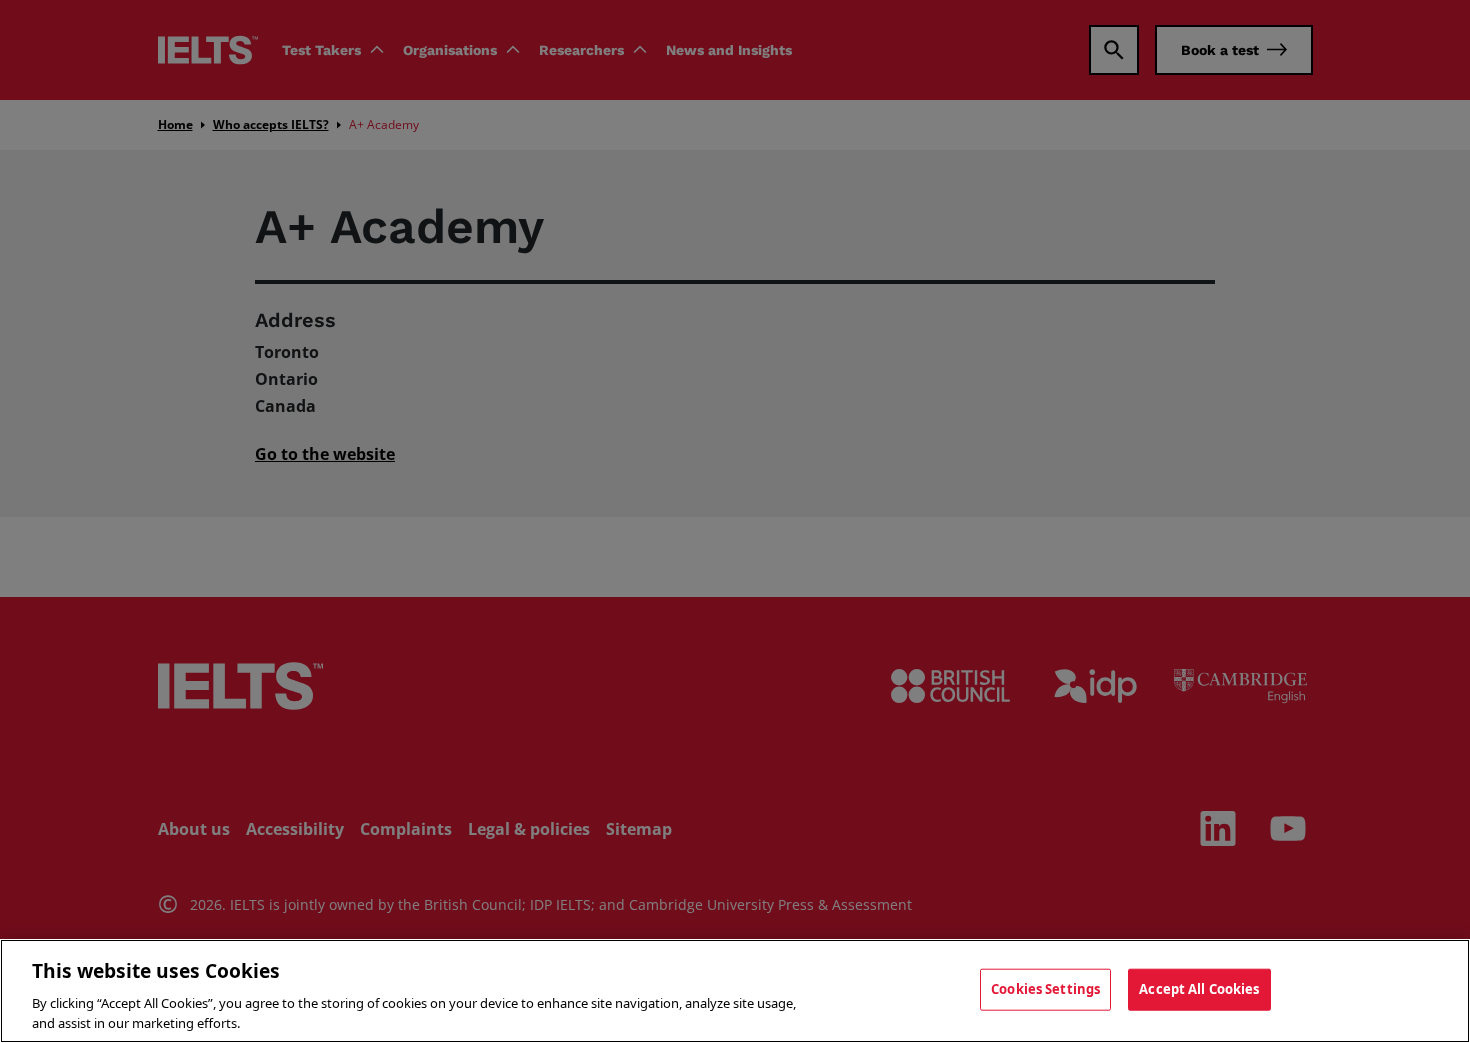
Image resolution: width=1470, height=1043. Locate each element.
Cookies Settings (1045, 989)
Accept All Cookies (1199, 989)
